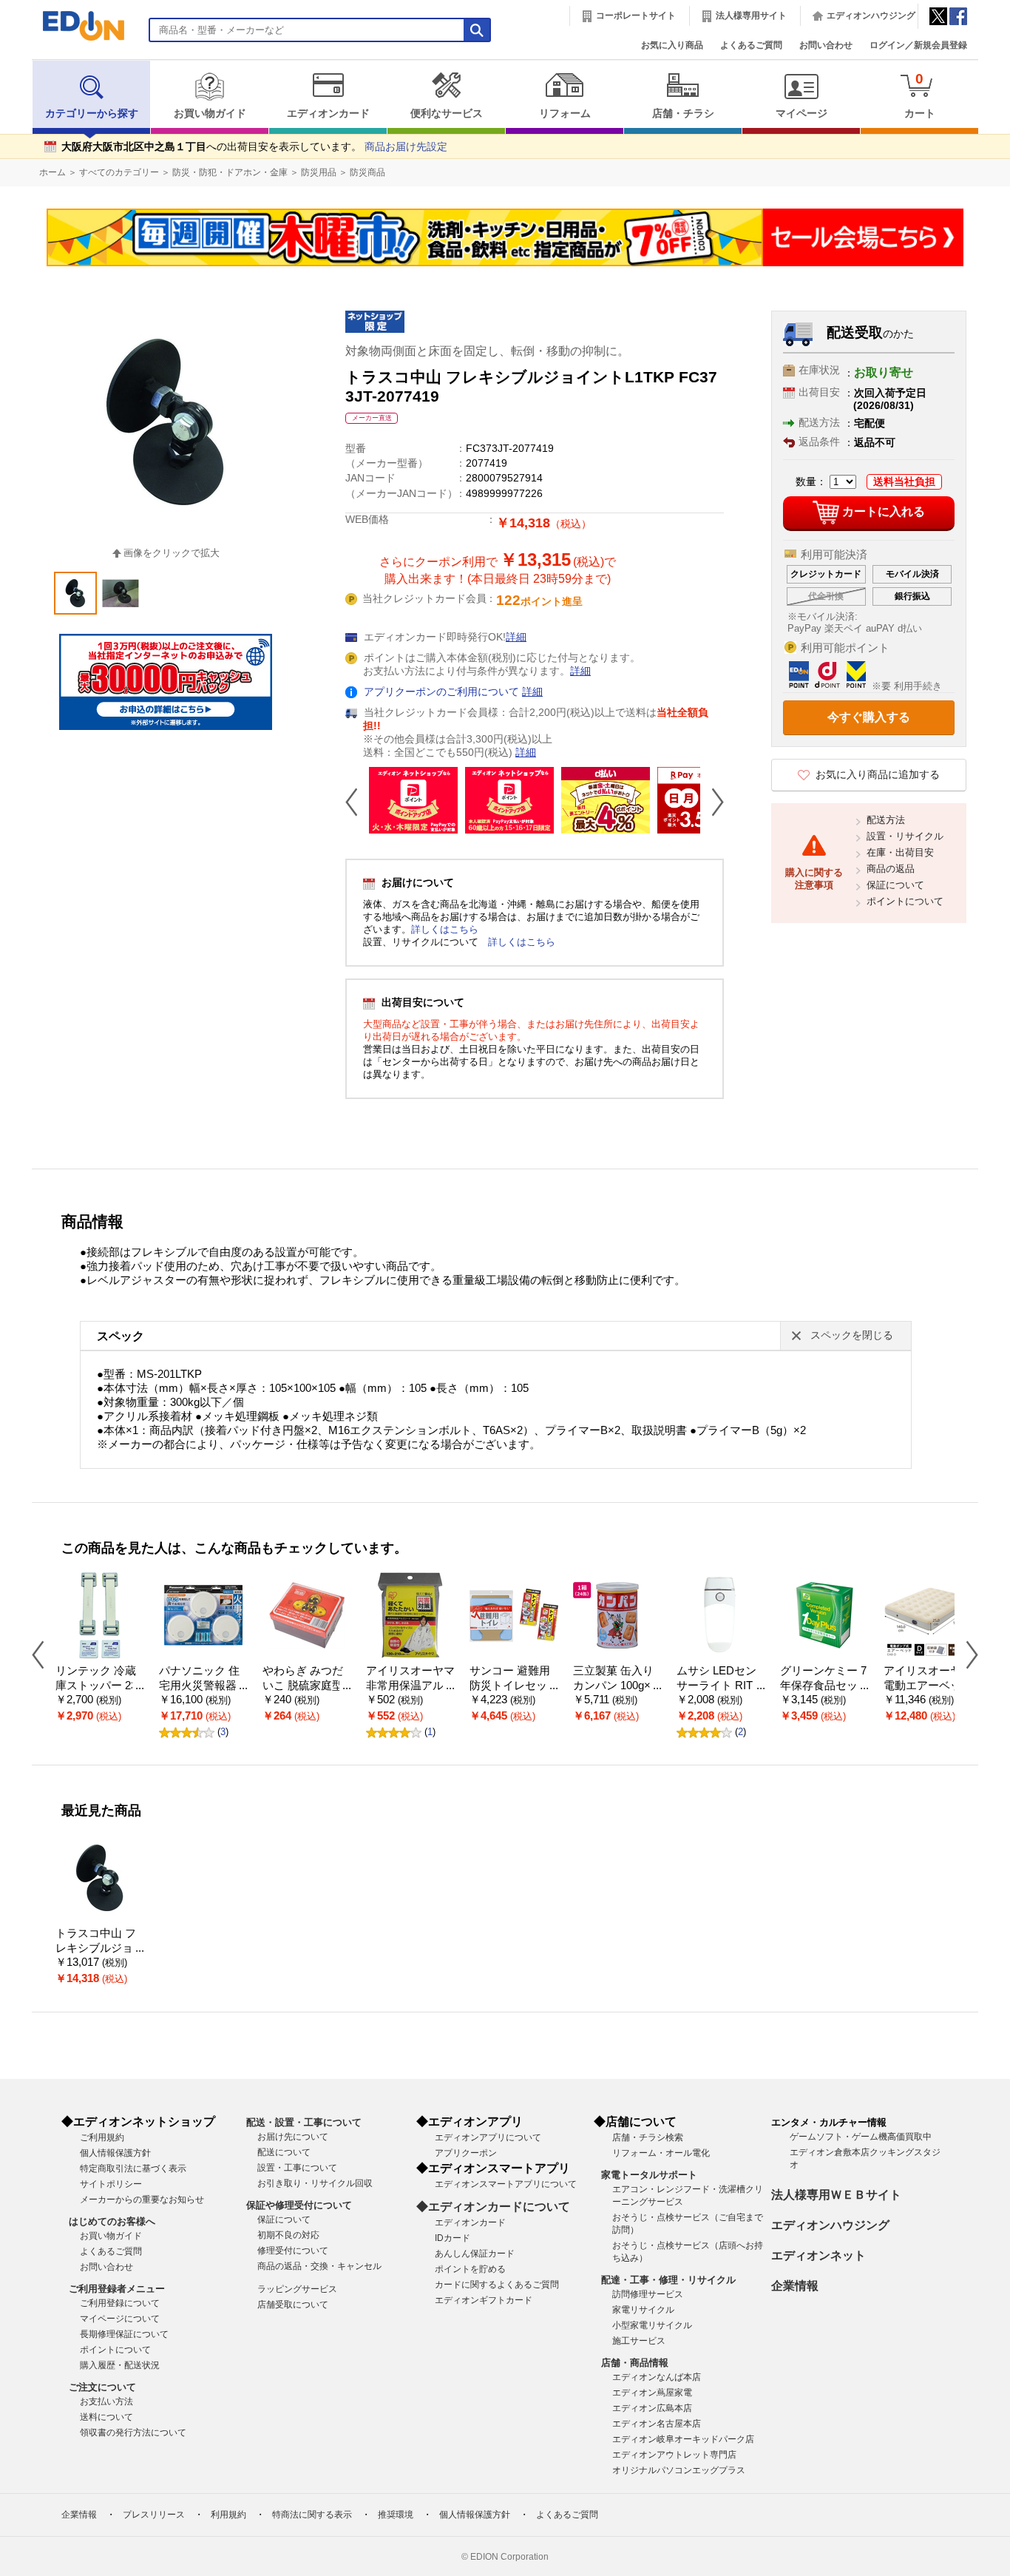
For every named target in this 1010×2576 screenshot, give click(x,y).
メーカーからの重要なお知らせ (142, 2200)
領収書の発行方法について (133, 2433)
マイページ (801, 114)
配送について (284, 2152)
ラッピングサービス (297, 2289)
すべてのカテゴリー (119, 172)
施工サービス (639, 2341)
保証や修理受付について (299, 2205)
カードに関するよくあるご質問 (497, 2285)
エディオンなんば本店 (657, 2377)
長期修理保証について (124, 2334)
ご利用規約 (102, 2137)
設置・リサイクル (905, 836)
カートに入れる (884, 512)
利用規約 (228, 2515)
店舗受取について (293, 2305)
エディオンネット (818, 2255)
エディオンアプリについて (488, 2137)
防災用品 (319, 172)
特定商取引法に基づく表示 (133, 2168)
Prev (357, 802)
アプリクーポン (466, 2153)
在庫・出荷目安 (900, 852)
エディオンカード (328, 114)
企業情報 (795, 2286)
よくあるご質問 (751, 45)
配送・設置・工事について (304, 2122)
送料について (106, 2417)
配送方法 (886, 820)
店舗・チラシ (683, 114)
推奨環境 (396, 2515)
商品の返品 (891, 869)
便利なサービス (447, 114)
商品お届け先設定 (406, 147)
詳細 (516, 637)
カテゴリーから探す (92, 114)
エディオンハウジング (871, 16)
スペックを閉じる (852, 1335)
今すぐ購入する (869, 717)
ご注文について (102, 2387)
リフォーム (565, 114)
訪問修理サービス (648, 2294)
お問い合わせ (826, 45)
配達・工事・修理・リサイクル (668, 2280)
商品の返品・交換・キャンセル (319, 2266)
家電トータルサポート (649, 2175)
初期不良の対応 (288, 2235)
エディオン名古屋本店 (657, 2424)
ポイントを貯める (470, 2269)
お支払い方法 (106, 2401)
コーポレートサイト (636, 16)
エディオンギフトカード (484, 2300)
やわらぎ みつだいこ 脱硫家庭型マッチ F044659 (303, 1686)
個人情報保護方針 (115, 2153)
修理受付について (293, 2251)
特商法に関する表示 (312, 2515)
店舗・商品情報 (635, 2363)
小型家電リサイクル (652, 2325)
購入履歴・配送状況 (120, 2365)
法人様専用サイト (751, 16)
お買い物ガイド (210, 114)
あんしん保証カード (475, 2254)
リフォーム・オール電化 (661, 2153)
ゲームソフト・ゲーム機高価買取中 (861, 2137)
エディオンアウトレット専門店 (674, 2455)
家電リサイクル (643, 2310)
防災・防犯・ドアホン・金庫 (230, 172)
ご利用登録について (120, 2303)
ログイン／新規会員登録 (918, 45)
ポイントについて (905, 901)
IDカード (453, 2238)
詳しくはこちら (445, 929)
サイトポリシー (111, 2184)
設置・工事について (297, 2168)
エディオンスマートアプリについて (506, 2184)
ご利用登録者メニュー (117, 2289)
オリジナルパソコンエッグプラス (679, 2470)
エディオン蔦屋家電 (652, 2393)
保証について (895, 885)
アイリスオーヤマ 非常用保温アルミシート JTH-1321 (410, 1686)
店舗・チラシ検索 (648, 2137)
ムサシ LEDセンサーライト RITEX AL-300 (718, 1686)
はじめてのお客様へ (112, 2221)
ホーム (52, 172)
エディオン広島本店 (652, 2408)
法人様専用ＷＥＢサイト (836, 2195)
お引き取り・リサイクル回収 (315, 2183)
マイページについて (120, 2319)
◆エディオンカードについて (493, 2207)
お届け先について (293, 2137)
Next (712, 802)
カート (920, 95)
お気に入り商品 (672, 45)
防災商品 (367, 172)
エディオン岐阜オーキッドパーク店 (683, 2439)
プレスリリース (154, 2515)
